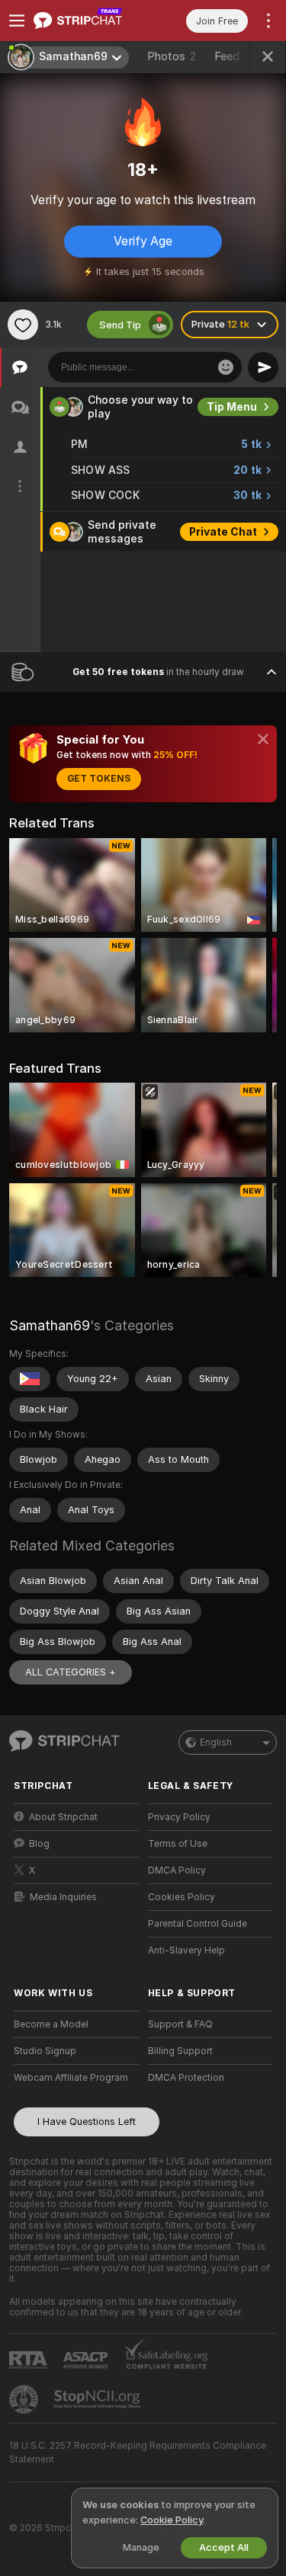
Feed (227, 56)
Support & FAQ (180, 2024)
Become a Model (51, 2024)
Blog (39, 1844)
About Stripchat (63, 1817)
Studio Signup (45, 2051)
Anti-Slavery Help (186, 1950)
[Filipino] (30, 1379)
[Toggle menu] (17, 21)
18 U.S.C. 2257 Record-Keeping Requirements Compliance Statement (138, 2453)
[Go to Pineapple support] (25, 2399)
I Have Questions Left (87, 2122)
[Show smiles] (226, 367)
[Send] (263, 367)
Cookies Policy (182, 1897)
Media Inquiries (63, 1897)
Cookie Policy (172, 2520)
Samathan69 (50, 1325)
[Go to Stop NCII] (98, 2399)
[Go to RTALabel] (30, 2360)
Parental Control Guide (198, 1924)
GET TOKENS (99, 779)
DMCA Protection (186, 2078)
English (216, 1742)
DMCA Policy (177, 1870)
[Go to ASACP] (87, 2360)
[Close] (263, 739)
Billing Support (180, 2051)
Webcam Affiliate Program (71, 2078)
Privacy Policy (179, 1817)
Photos (172, 56)
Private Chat (223, 532)
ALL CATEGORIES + (71, 1672)
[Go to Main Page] (88, 21)
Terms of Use (178, 1844)
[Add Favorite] (23, 325)
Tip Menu (232, 407)
